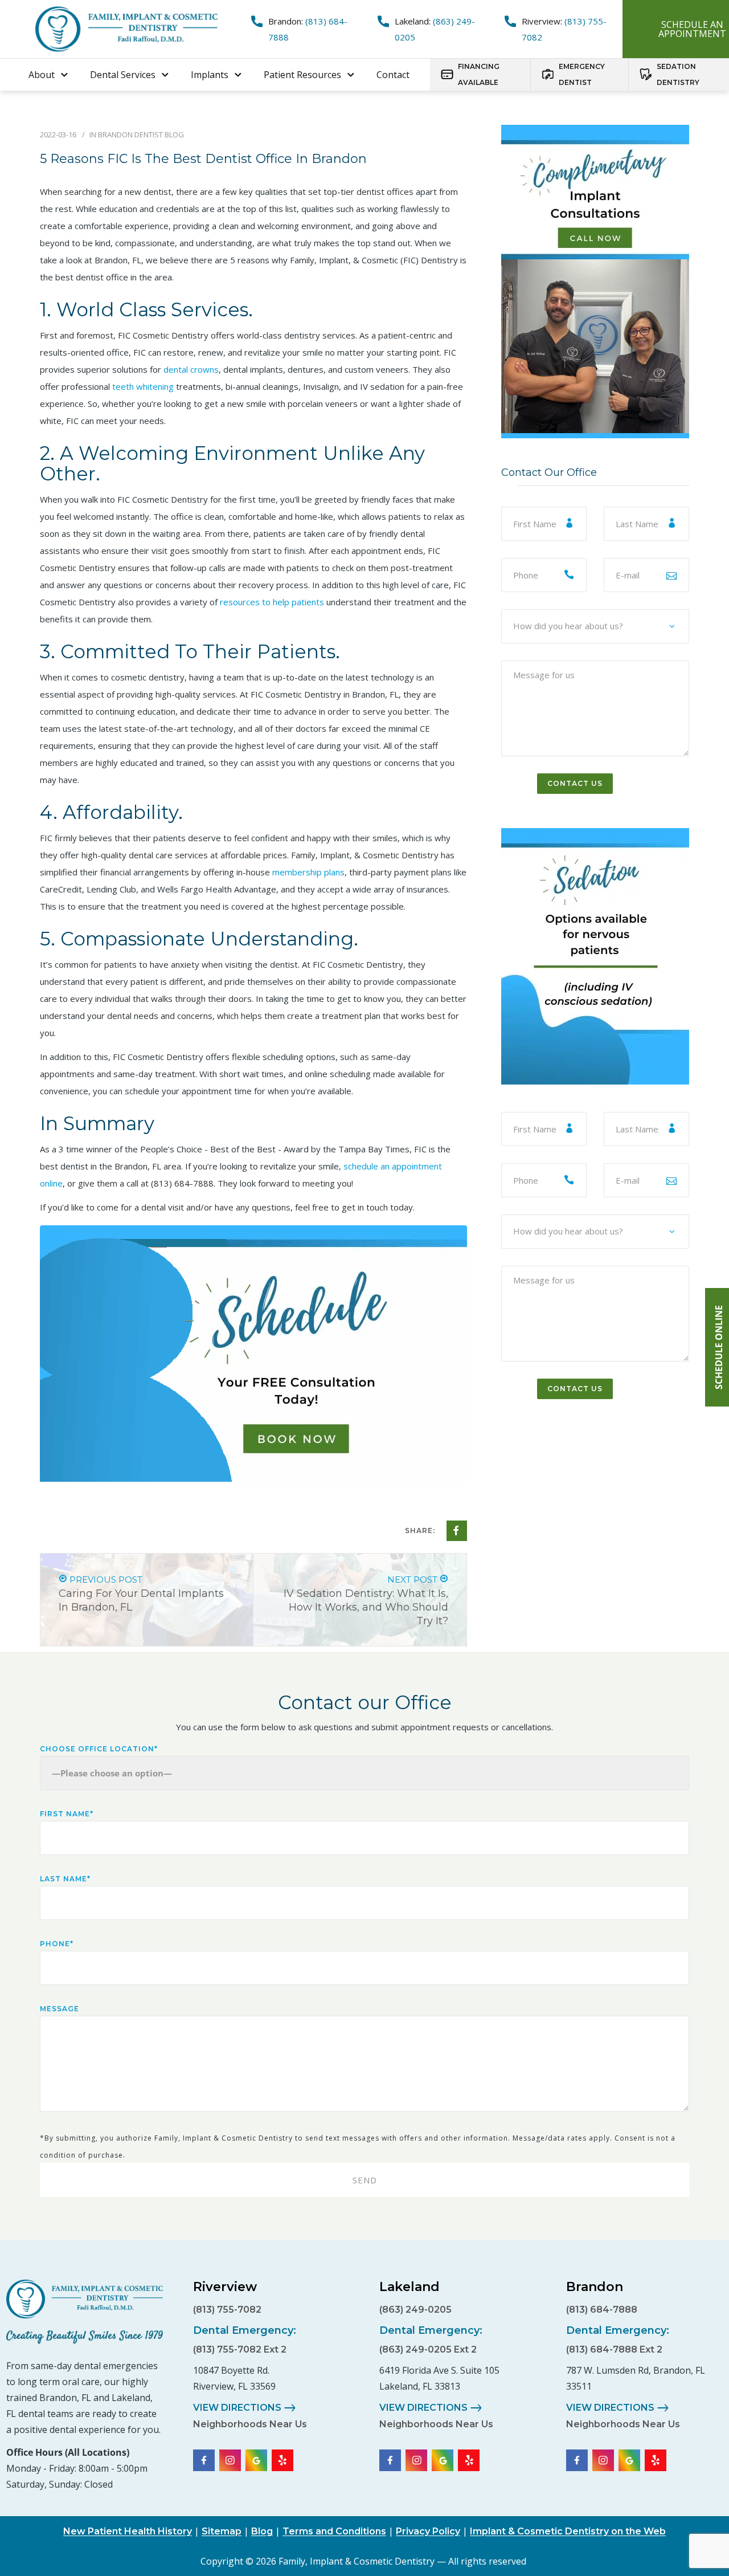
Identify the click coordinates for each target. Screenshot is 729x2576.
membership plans (308, 872)
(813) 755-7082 (227, 2310)
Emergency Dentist (582, 74)
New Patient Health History (128, 2531)
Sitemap (222, 2531)
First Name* (67, 1814)
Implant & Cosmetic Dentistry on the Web (568, 2531)
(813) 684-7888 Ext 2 (614, 2349)
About (42, 75)
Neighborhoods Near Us (250, 2424)
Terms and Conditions (334, 2531)
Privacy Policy (428, 2531)
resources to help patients (272, 602)
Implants (210, 75)
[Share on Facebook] (457, 1531)
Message (60, 2009)
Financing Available (479, 74)
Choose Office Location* (99, 1749)
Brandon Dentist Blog (141, 134)
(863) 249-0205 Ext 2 (428, 2349)
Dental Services (123, 75)
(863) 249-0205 (415, 2310)
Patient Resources (302, 75)
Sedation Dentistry (678, 74)
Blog (262, 2531)
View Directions (237, 2408)
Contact (393, 75)
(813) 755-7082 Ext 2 (240, 2349)
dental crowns (191, 369)
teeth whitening (143, 386)
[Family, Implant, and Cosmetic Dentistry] (85, 2299)
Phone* (57, 1944)
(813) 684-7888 (182, 1183)
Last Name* (65, 1879)
